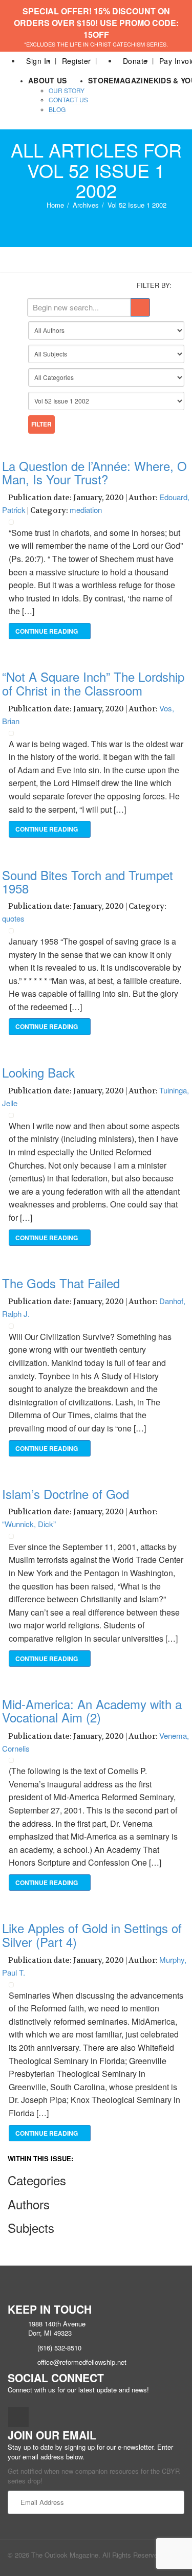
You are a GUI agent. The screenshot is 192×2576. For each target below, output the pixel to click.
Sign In (38, 61)
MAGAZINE (134, 80)
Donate (135, 61)
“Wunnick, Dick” (29, 1524)
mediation (86, 510)
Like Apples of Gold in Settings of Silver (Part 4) (92, 1934)
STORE (101, 80)
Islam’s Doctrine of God (66, 1494)
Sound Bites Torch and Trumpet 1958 (88, 881)
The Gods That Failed (61, 1283)
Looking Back (38, 1072)
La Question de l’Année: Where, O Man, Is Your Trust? (94, 472)
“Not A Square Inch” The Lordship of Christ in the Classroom (93, 683)
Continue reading (47, 631)
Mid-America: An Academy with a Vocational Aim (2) (92, 1710)
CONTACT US (68, 99)
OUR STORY (67, 90)
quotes (13, 918)
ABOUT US (48, 80)
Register (77, 61)
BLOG (57, 109)
